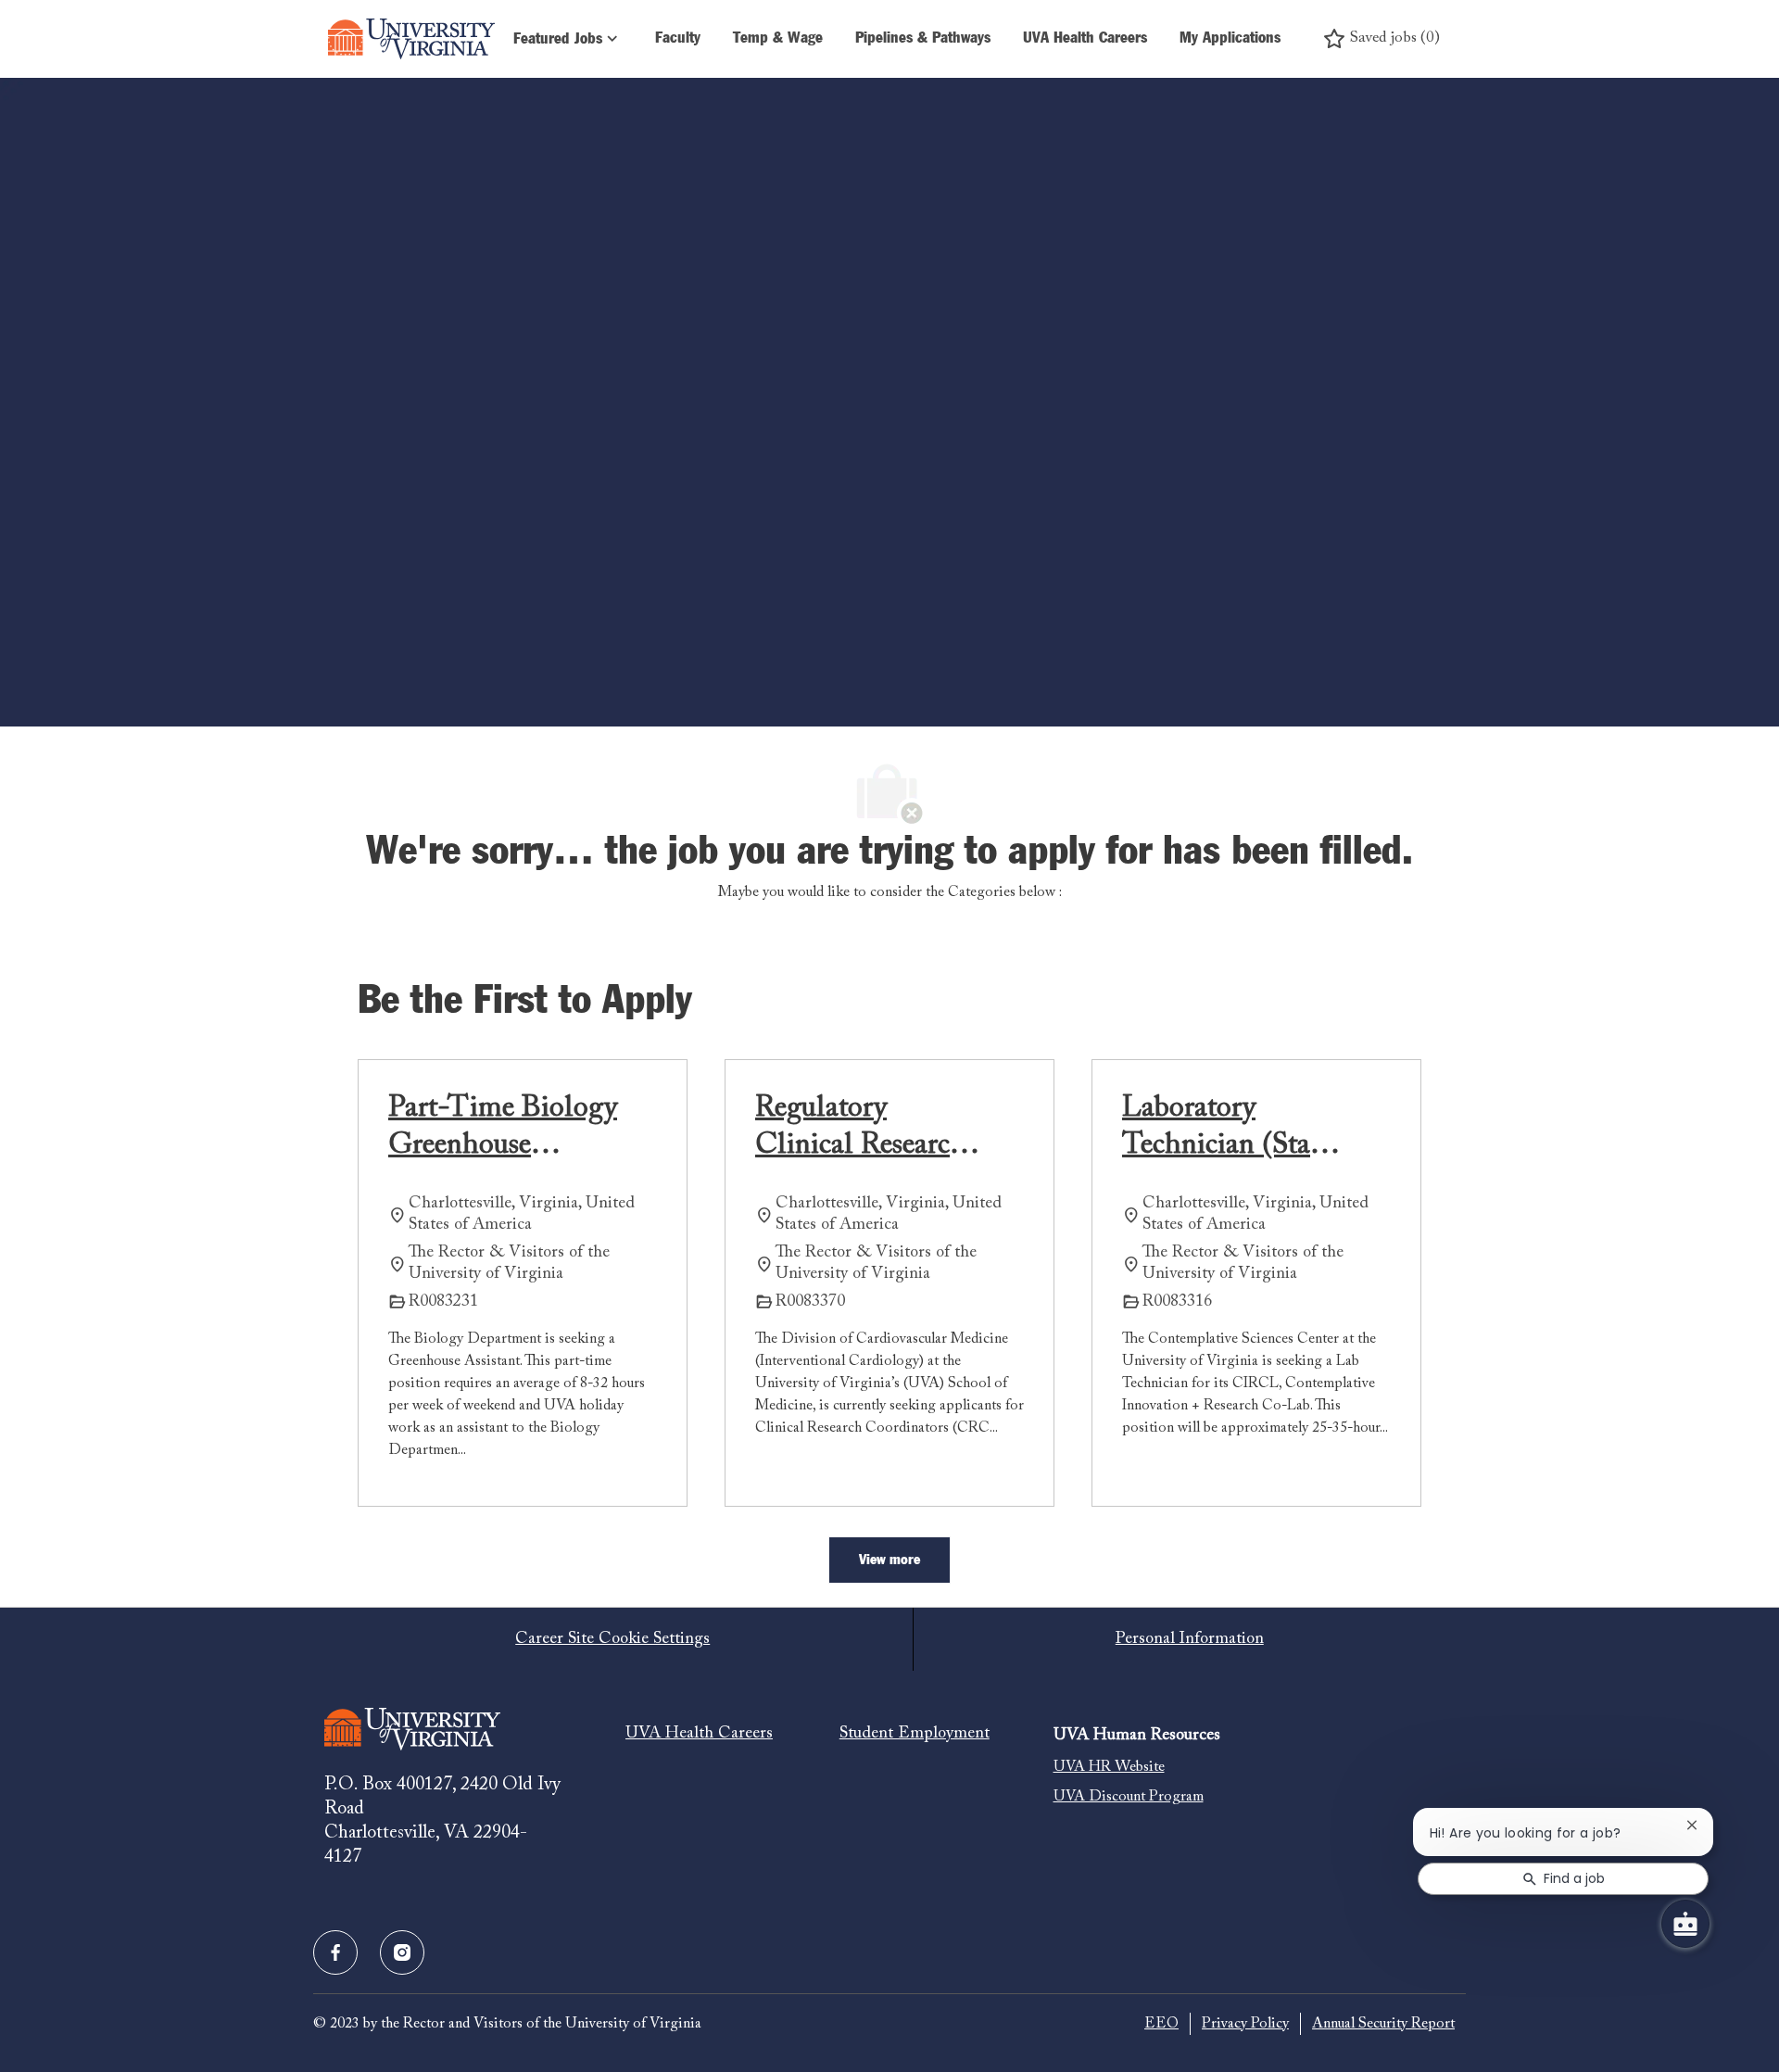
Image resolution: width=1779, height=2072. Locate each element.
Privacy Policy (1245, 2024)
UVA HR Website (1109, 1767)
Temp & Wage (778, 38)
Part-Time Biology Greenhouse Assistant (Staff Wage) (503, 1129)
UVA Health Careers (1085, 38)
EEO (1161, 2024)
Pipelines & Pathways (923, 38)
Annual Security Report (1383, 2024)
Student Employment (915, 1734)
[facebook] (335, 1952)
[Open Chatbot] (1685, 1924)
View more (889, 1560)
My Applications (1230, 38)
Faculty (678, 38)
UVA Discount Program (1129, 1797)
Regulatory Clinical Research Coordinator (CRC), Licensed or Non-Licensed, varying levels (862, 1129)
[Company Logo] (411, 39)
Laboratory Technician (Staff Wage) (1225, 1129)
